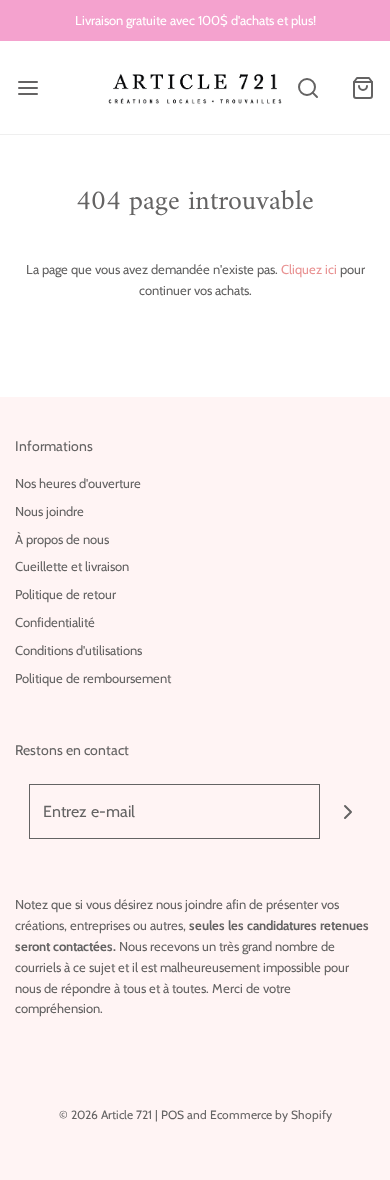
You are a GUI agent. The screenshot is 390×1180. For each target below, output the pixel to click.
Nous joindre (49, 511)
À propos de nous (62, 539)
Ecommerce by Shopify (271, 1114)
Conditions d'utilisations (78, 650)
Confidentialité (55, 622)
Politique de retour (65, 594)
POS (172, 1114)
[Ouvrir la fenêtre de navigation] (27, 87)
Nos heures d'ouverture (78, 483)
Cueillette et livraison (72, 566)
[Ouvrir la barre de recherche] (307, 87)
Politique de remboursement (93, 678)
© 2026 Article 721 (105, 1114)
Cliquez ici (309, 269)
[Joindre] (347, 811)
